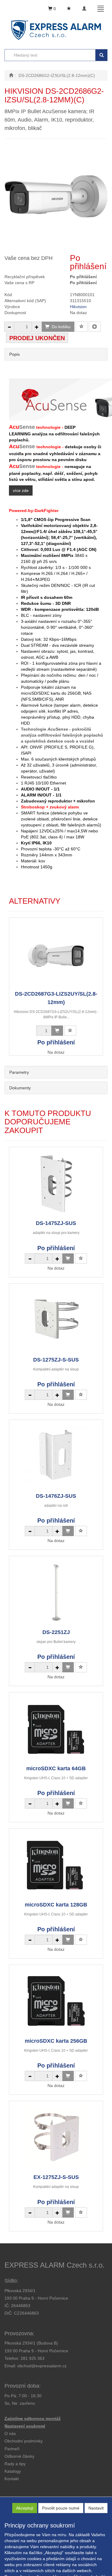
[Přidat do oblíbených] (82, 327)
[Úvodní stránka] (11, 75)
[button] (15, 2464)
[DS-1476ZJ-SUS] (56, 1456)
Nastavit (96, 2508)
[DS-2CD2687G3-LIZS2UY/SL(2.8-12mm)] (56, 954)
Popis (14, 354)
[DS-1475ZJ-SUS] (56, 1183)
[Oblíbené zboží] (69, 9)
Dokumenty (20, 1088)
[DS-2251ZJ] (56, 1592)
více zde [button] (21, 490)
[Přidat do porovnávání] (95, 327)
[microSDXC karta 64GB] (56, 1728)
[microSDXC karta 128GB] (56, 1865)
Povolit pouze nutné (61, 2508)
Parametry (19, 1072)
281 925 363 (33, 2358)
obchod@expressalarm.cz (42, 2366)
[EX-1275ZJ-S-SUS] (56, 2137)
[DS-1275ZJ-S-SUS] (56, 1320)
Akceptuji (25, 2508)
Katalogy (13, 2471)
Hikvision (78, 307)
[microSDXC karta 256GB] (56, 2001)
